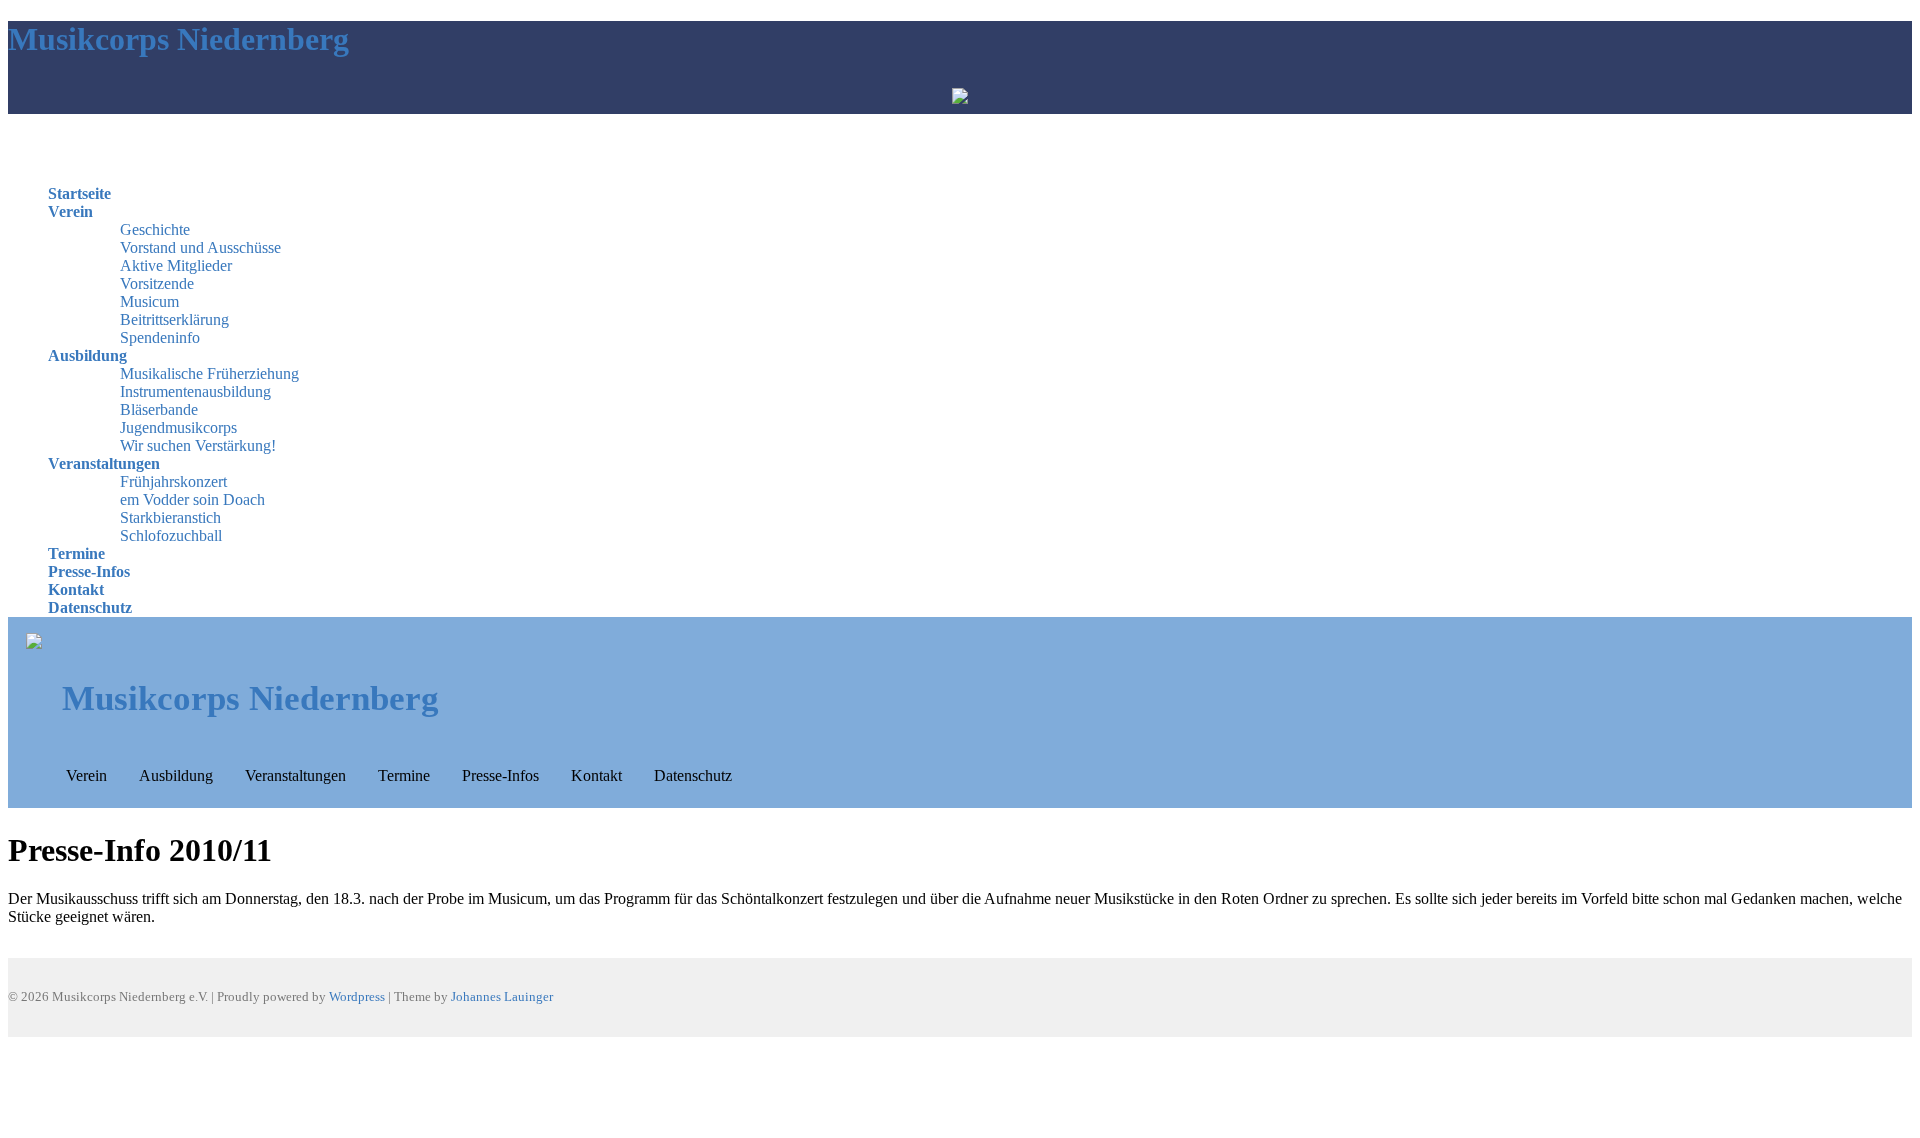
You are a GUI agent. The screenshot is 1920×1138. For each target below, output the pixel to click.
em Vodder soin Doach (192, 499)
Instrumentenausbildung (195, 391)
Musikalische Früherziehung (209, 373)
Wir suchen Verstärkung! (198, 445)
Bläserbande (159, 409)
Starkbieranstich (170, 517)
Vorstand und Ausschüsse (200, 247)
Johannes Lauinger (502, 997)
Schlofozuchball (171, 535)
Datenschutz (90, 607)
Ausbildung (87, 355)
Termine (76, 553)
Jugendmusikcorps (178, 427)
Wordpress (357, 997)
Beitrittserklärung (174, 319)
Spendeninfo (160, 337)
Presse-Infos (89, 571)
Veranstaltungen (104, 463)
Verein (70, 211)
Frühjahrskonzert (173, 481)
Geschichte (155, 229)
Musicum (149, 301)
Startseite (79, 193)
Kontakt (76, 589)
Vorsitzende (157, 283)
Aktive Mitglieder (176, 265)
